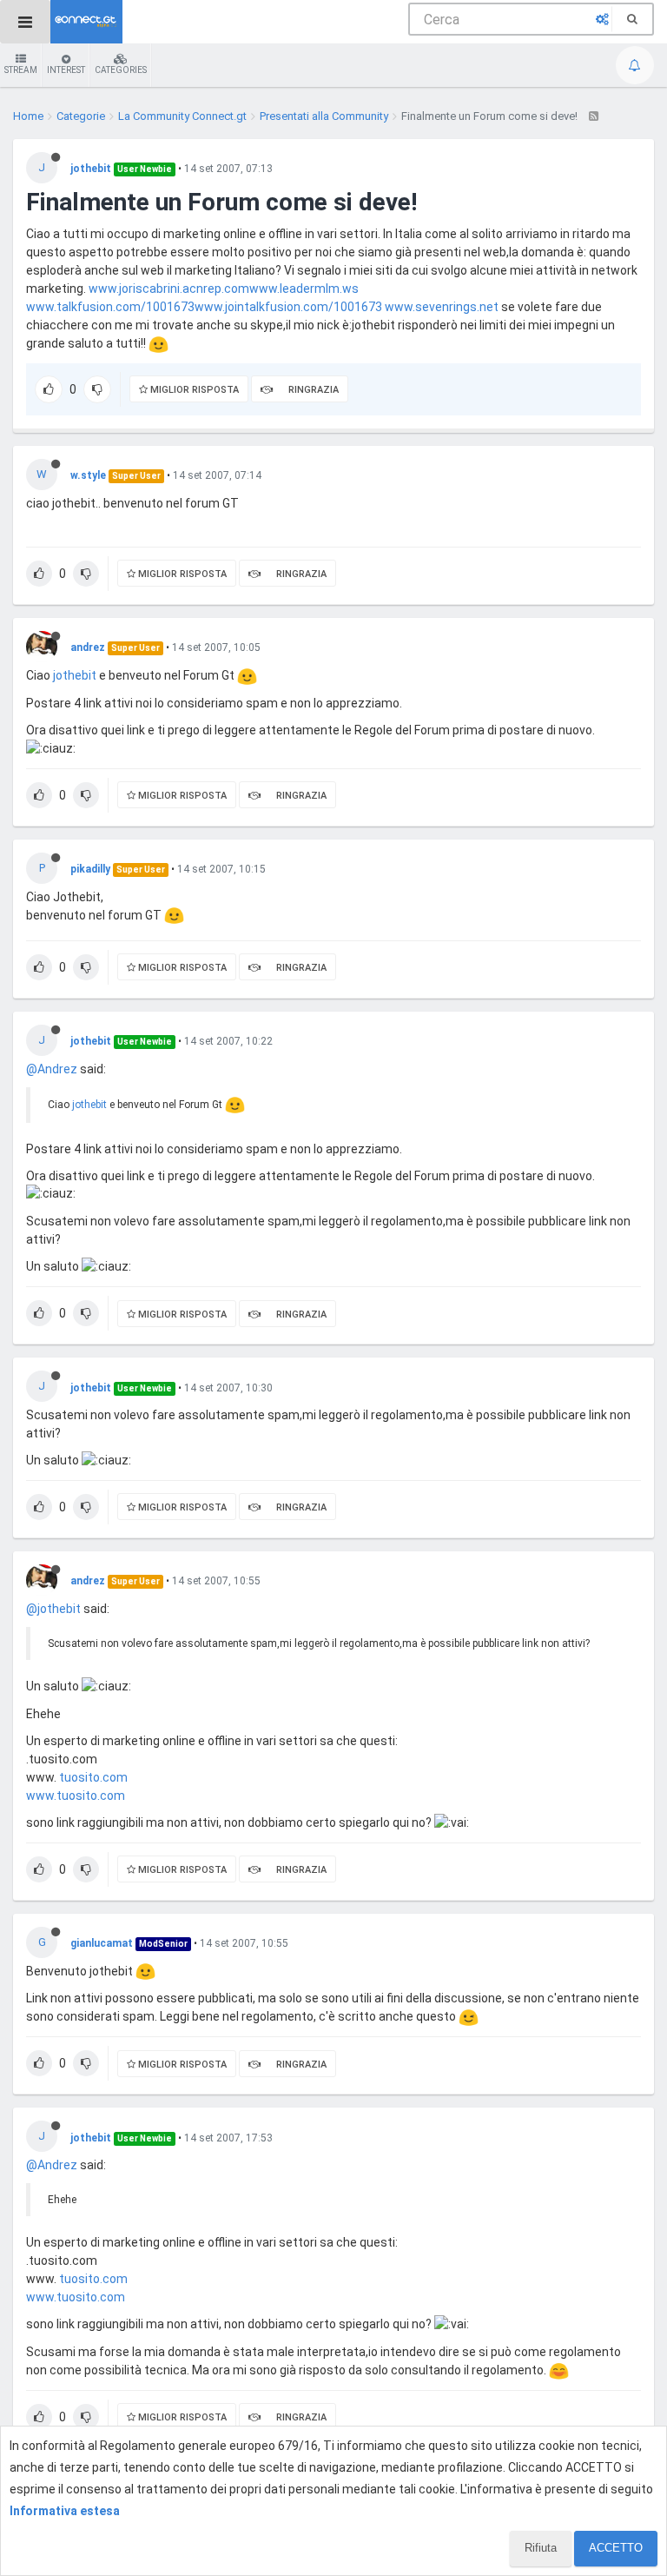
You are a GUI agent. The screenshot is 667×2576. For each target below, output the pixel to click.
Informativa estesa (65, 2511)
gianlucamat (102, 1943)
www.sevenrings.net (442, 307)
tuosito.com (93, 1777)
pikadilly (90, 869)
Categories (121, 70)
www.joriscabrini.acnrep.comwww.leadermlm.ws (224, 289)
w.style (88, 475)
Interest (66, 70)
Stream (21, 70)
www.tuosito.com (76, 1796)
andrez (88, 647)
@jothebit (53, 1609)
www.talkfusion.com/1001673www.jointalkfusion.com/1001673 (204, 307)
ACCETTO (616, 2548)
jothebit (91, 169)
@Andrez (52, 1069)
